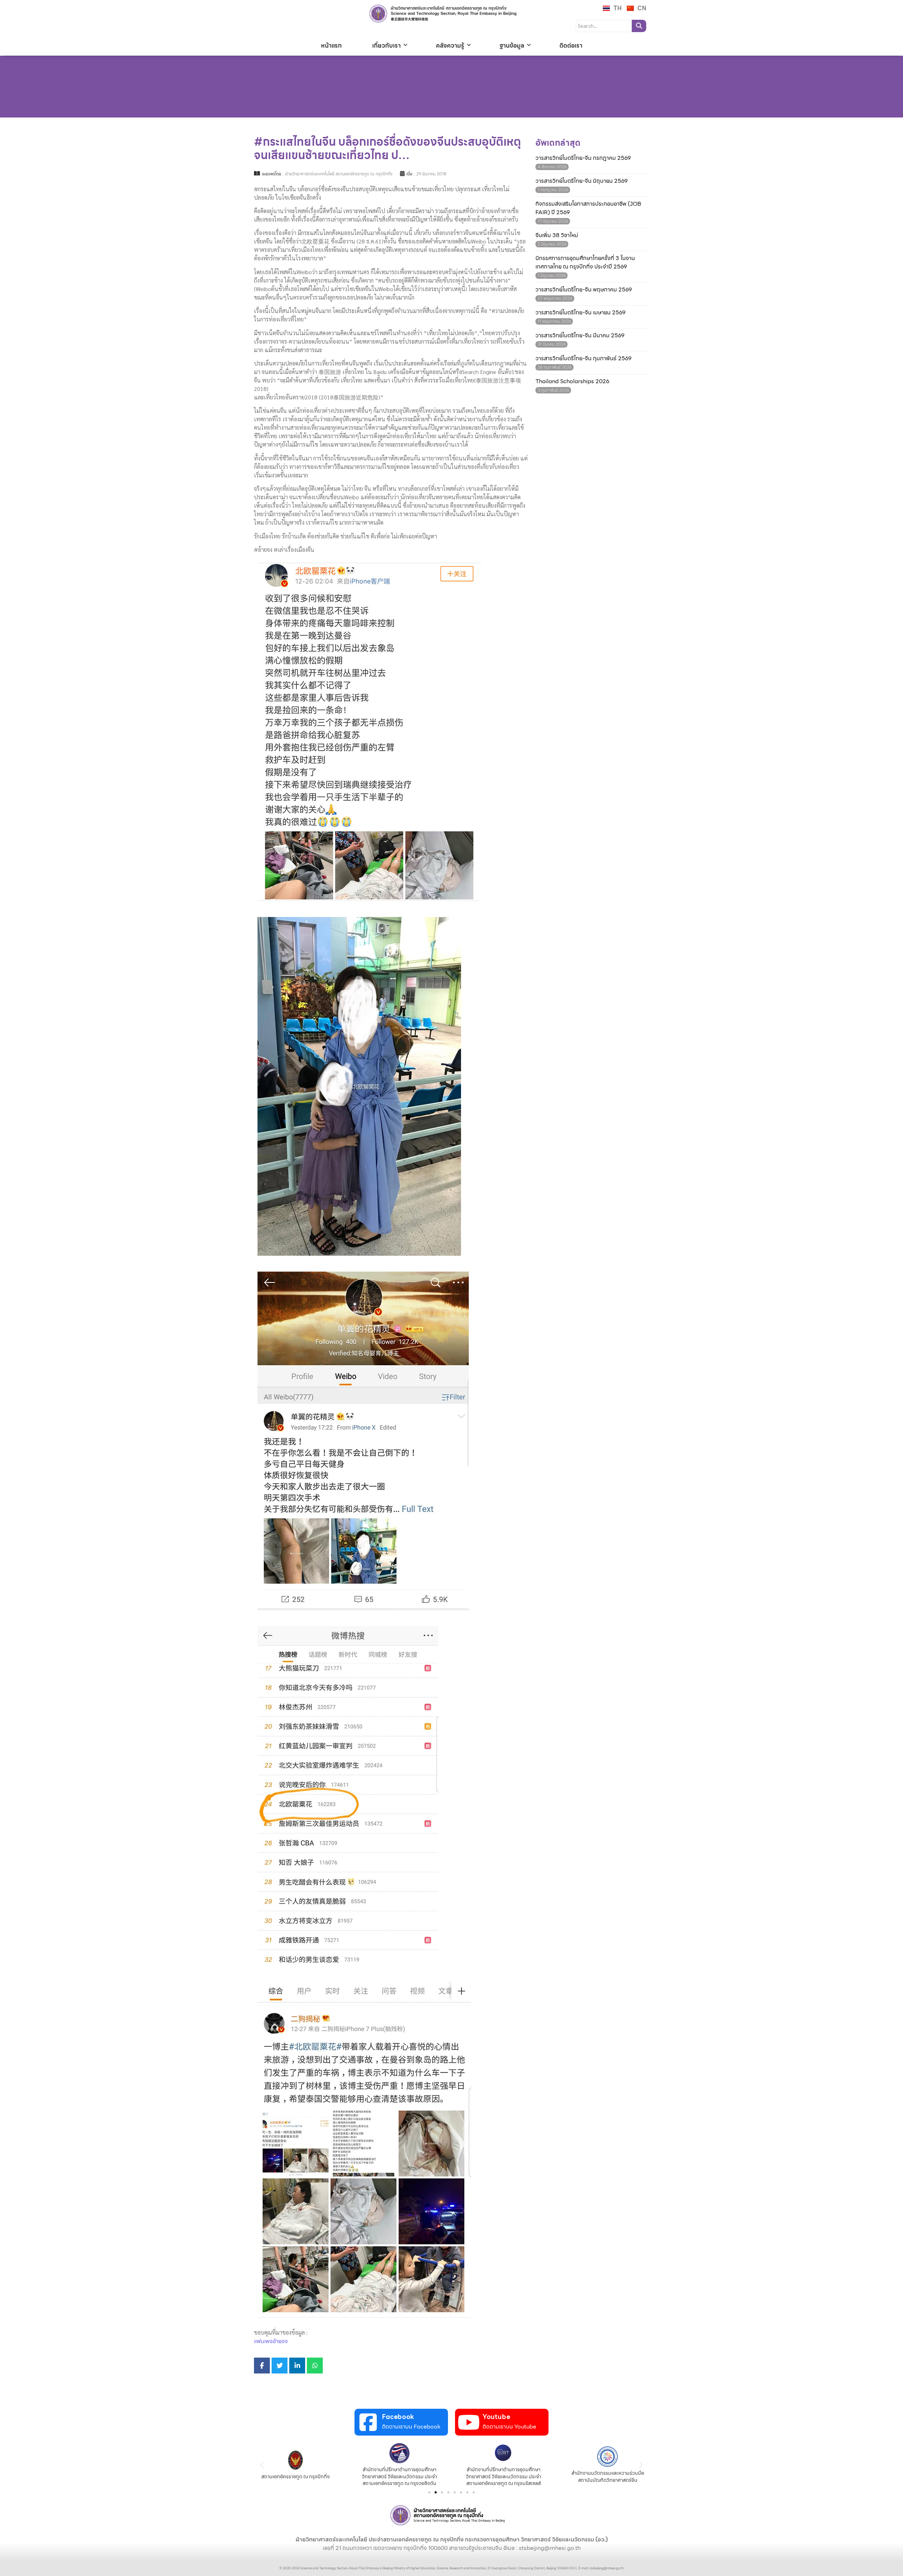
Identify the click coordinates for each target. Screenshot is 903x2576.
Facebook (398, 2417)
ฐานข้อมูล (512, 46)
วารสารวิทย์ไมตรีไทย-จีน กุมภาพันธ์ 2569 (583, 358)
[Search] (639, 26)
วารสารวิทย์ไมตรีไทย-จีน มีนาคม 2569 (580, 336)
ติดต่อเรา (571, 46)
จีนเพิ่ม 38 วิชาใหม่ (557, 235)
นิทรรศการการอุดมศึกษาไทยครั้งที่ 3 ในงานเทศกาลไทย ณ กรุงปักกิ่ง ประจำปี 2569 (585, 263)
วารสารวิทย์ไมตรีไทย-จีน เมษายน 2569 (580, 313)
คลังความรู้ (450, 46)
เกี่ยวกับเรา (386, 46)
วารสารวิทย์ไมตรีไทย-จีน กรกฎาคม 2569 (583, 158)
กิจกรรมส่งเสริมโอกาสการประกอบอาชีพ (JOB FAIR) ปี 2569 (588, 208)
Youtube (496, 2417)
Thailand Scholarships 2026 (572, 381)
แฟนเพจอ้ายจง (271, 2341)
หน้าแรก (331, 46)
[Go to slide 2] (436, 2492)
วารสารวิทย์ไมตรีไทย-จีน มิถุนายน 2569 (581, 181)
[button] (262, 2465)
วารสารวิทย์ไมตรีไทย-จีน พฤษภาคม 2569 (584, 290)
